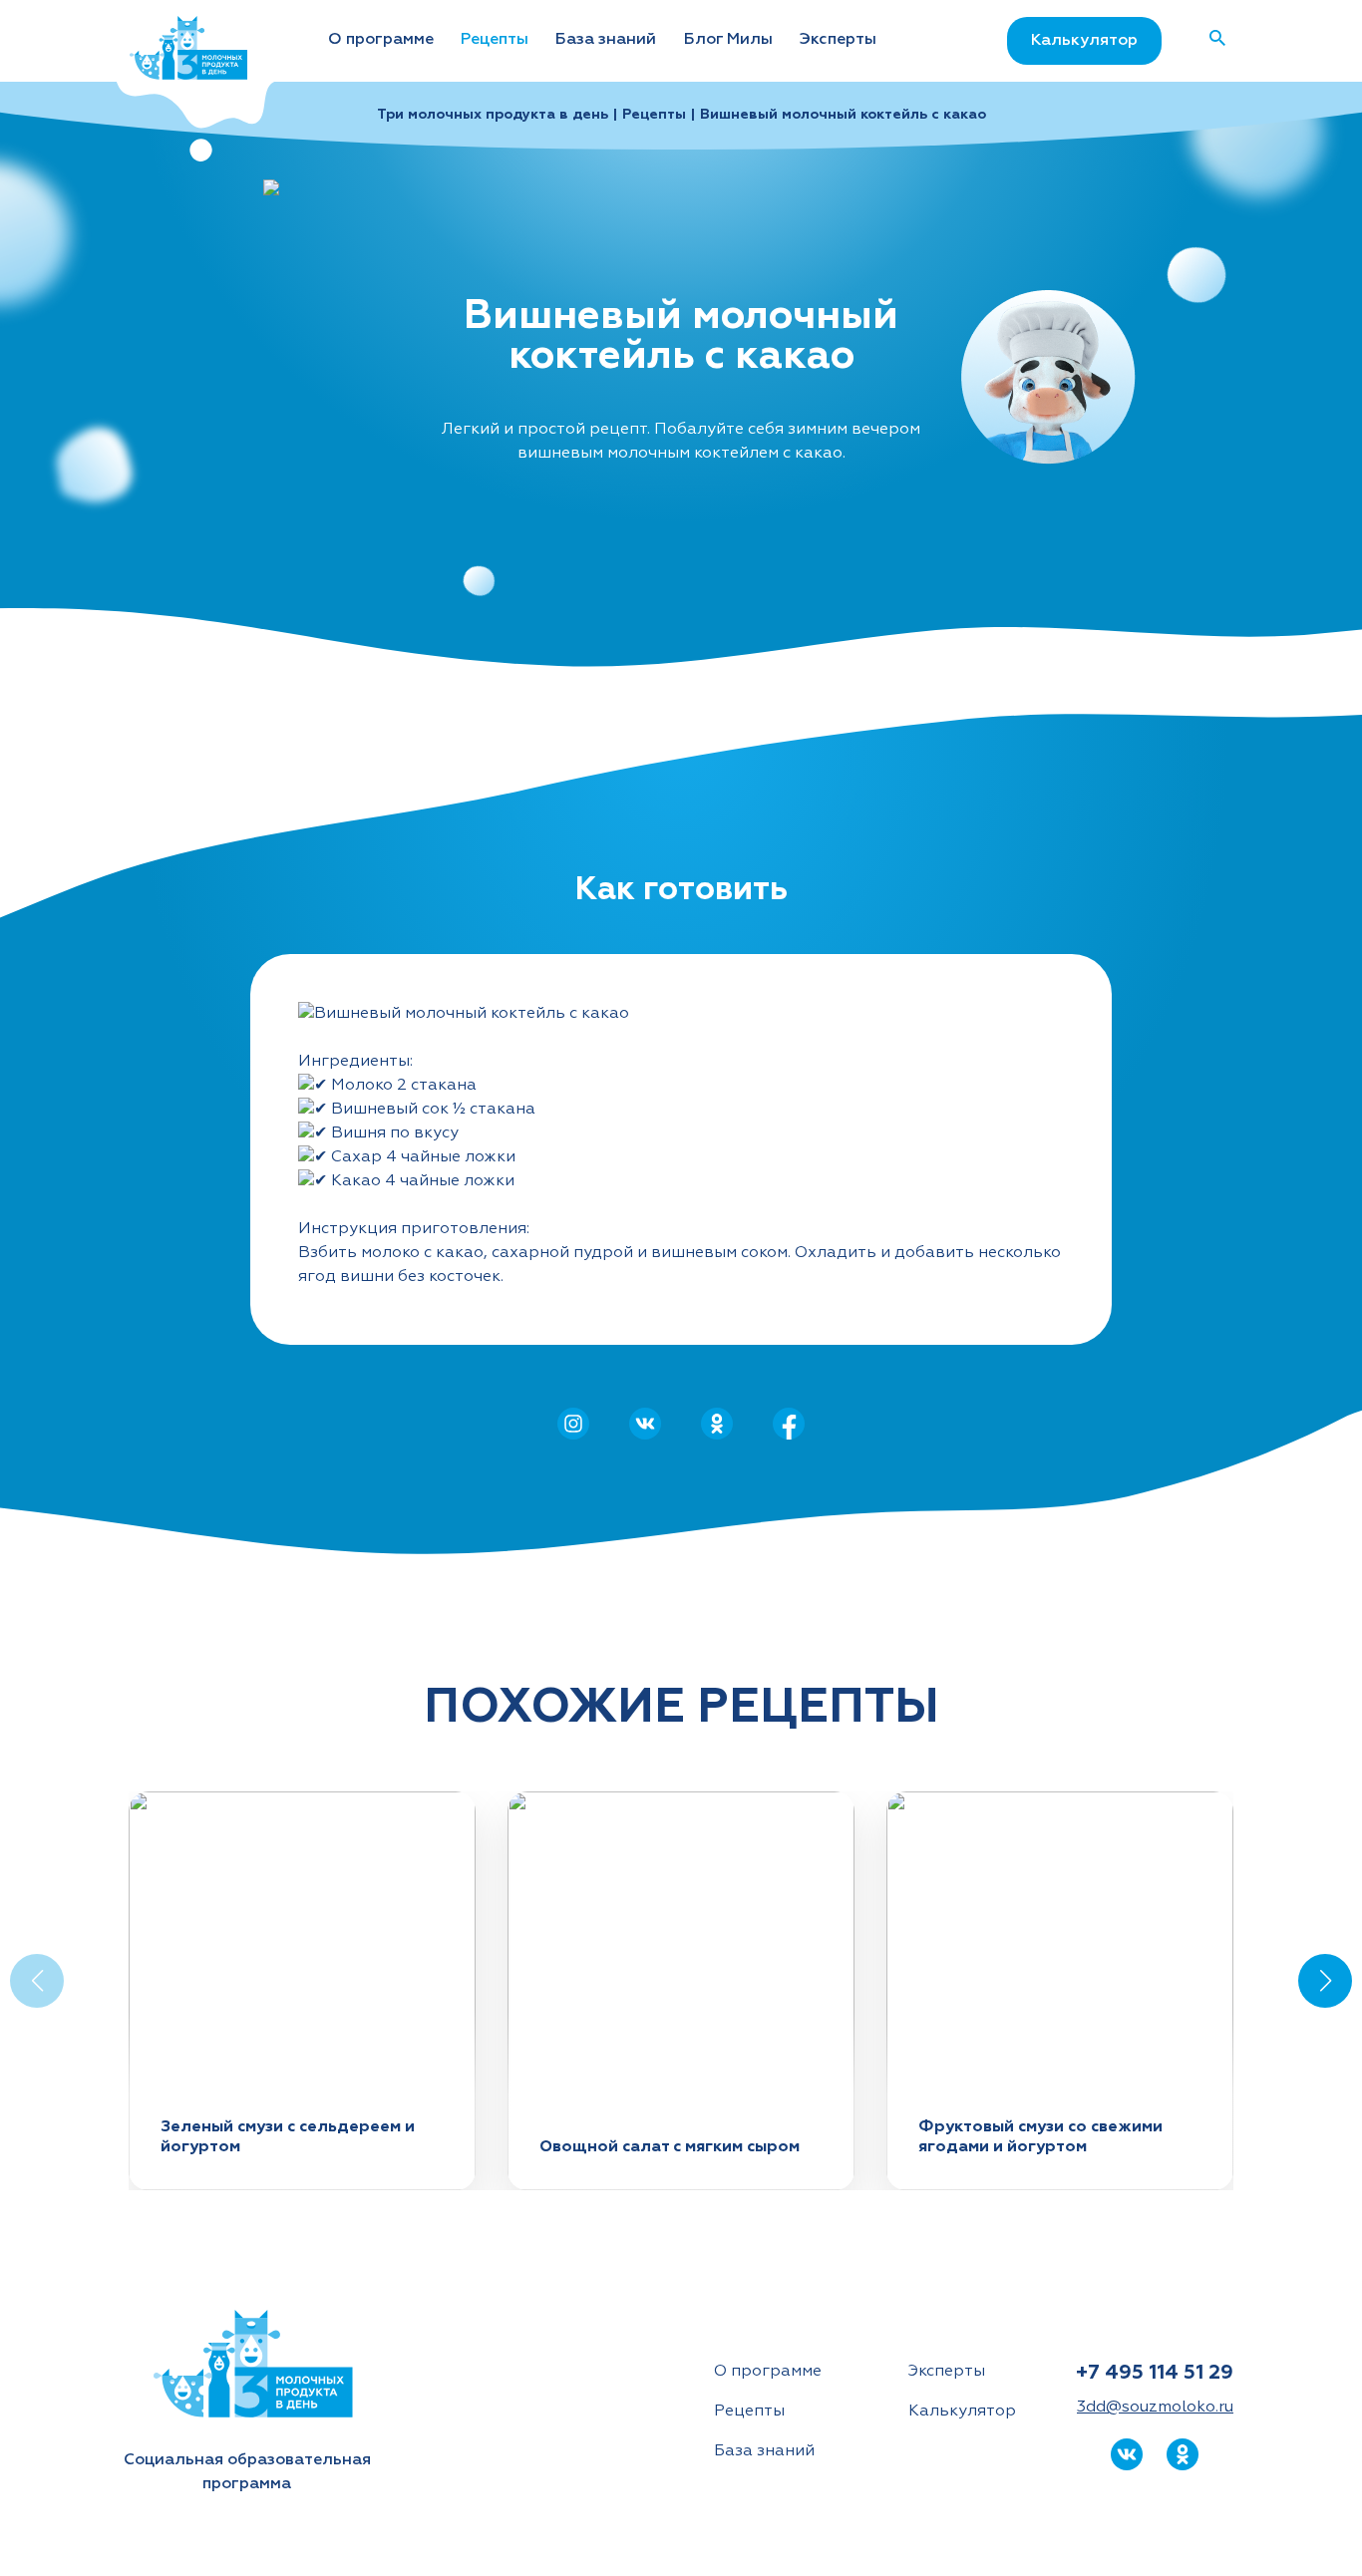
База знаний (606, 40)
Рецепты (495, 40)
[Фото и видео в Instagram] (573, 1424)
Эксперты (838, 40)
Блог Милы (728, 40)
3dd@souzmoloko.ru (1155, 2408)
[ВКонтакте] (645, 1424)
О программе (381, 40)
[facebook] (789, 1424)
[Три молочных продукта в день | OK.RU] (717, 1424)
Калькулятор (1084, 41)
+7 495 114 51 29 (1155, 2373)
